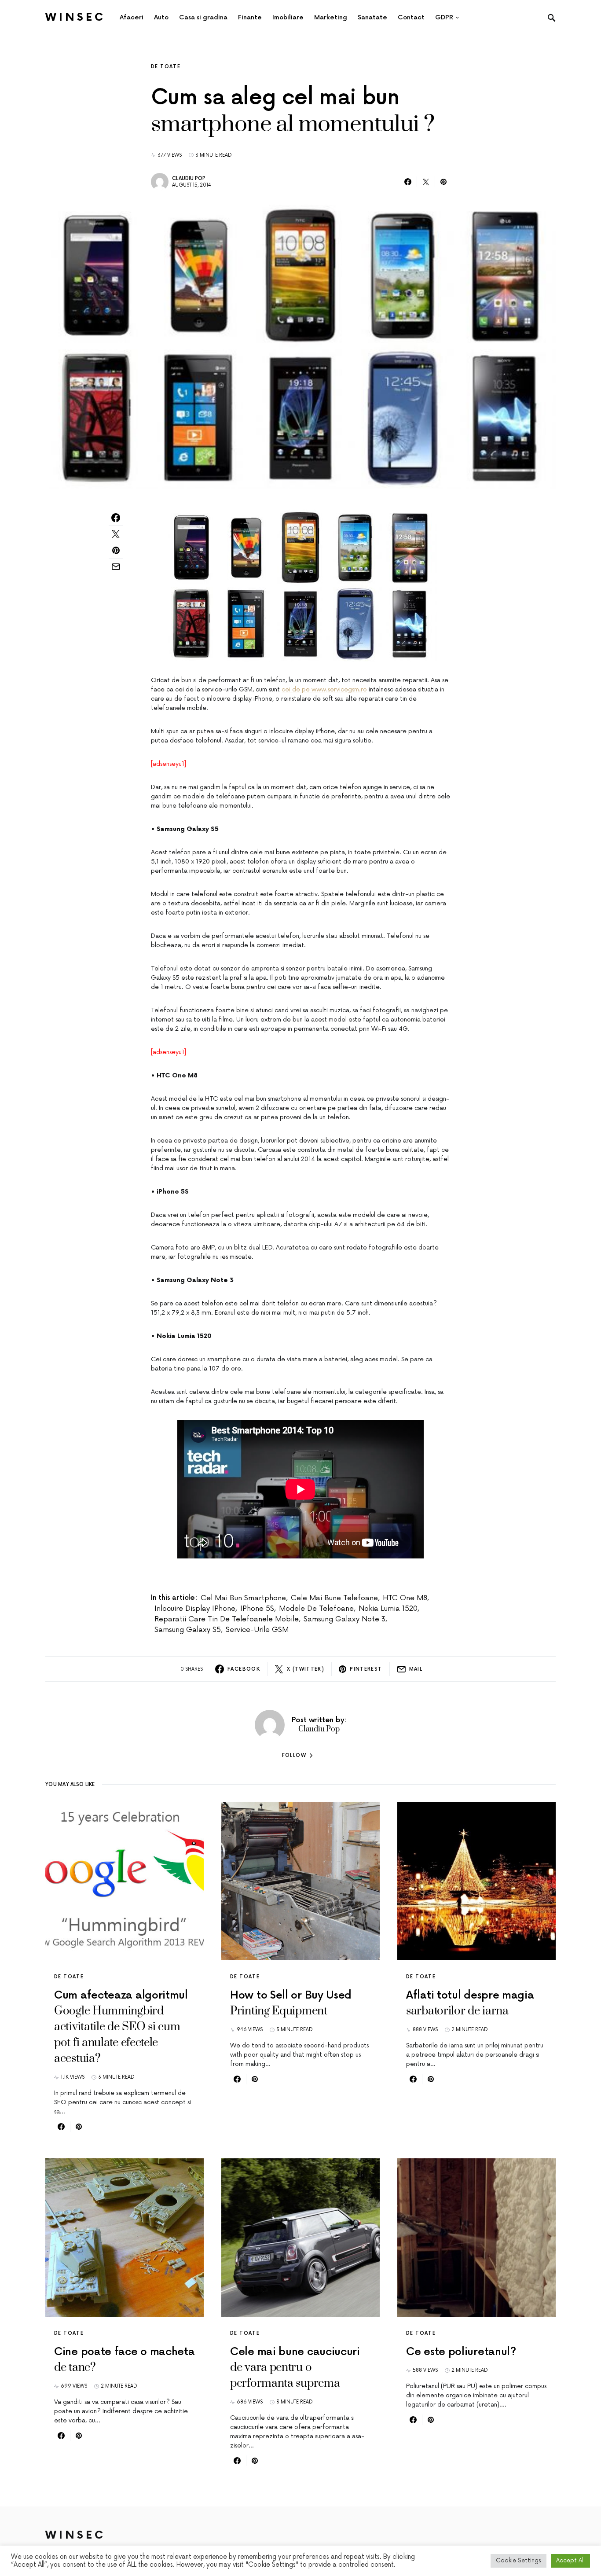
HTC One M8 (405, 1598)
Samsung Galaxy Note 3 (344, 1619)
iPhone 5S (257, 1609)
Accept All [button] (570, 2561)
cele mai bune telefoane (334, 1598)
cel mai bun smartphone (243, 1598)
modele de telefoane (316, 1609)
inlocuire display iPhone (195, 1609)
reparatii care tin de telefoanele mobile (227, 1619)
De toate (166, 67)
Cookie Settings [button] (519, 2561)
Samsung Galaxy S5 (188, 1630)
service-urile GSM (257, 1630)
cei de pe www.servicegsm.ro (324, 689)
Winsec (75, 17)
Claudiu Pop (189, 178)
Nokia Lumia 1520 (388, 1609)
